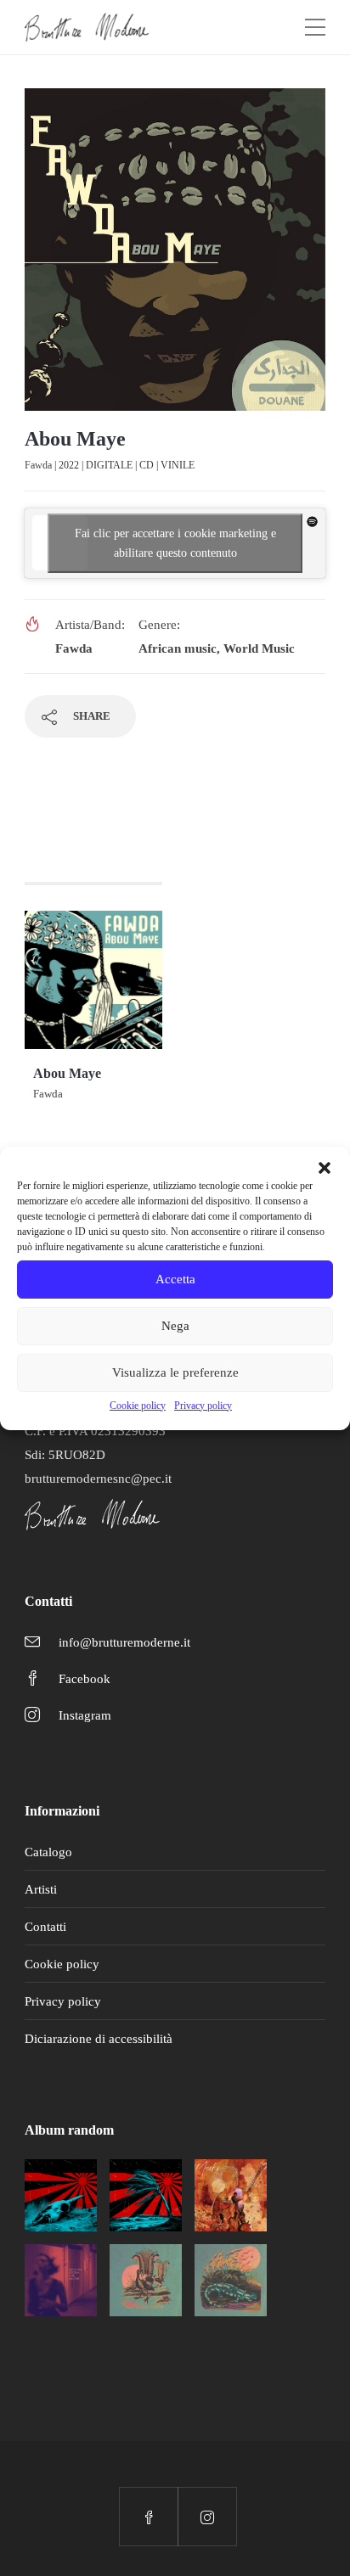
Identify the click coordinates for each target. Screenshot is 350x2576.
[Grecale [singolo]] (146, 2195)
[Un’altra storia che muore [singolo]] (61, 2280)
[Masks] (231, 2195)
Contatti (45, 1927)
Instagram (85, 1715)
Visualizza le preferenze (175, 1372)
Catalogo (48, 1852)
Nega (175, 1326)
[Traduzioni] (146, 2280)
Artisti (41, 1889)
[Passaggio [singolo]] (231, 2280)
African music (178, 648)
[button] (325, 1168)
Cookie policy (138, 1406)
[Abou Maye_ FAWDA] (175, 256)
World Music (259, 648)
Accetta (175, 1279)
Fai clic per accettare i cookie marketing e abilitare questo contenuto (175, 543)
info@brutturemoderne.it (124, 1642)
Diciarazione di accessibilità (99, 2039)
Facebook (85, 1679)
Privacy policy (203, 1406)
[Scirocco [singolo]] (61, 2195)
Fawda (38, 465)
